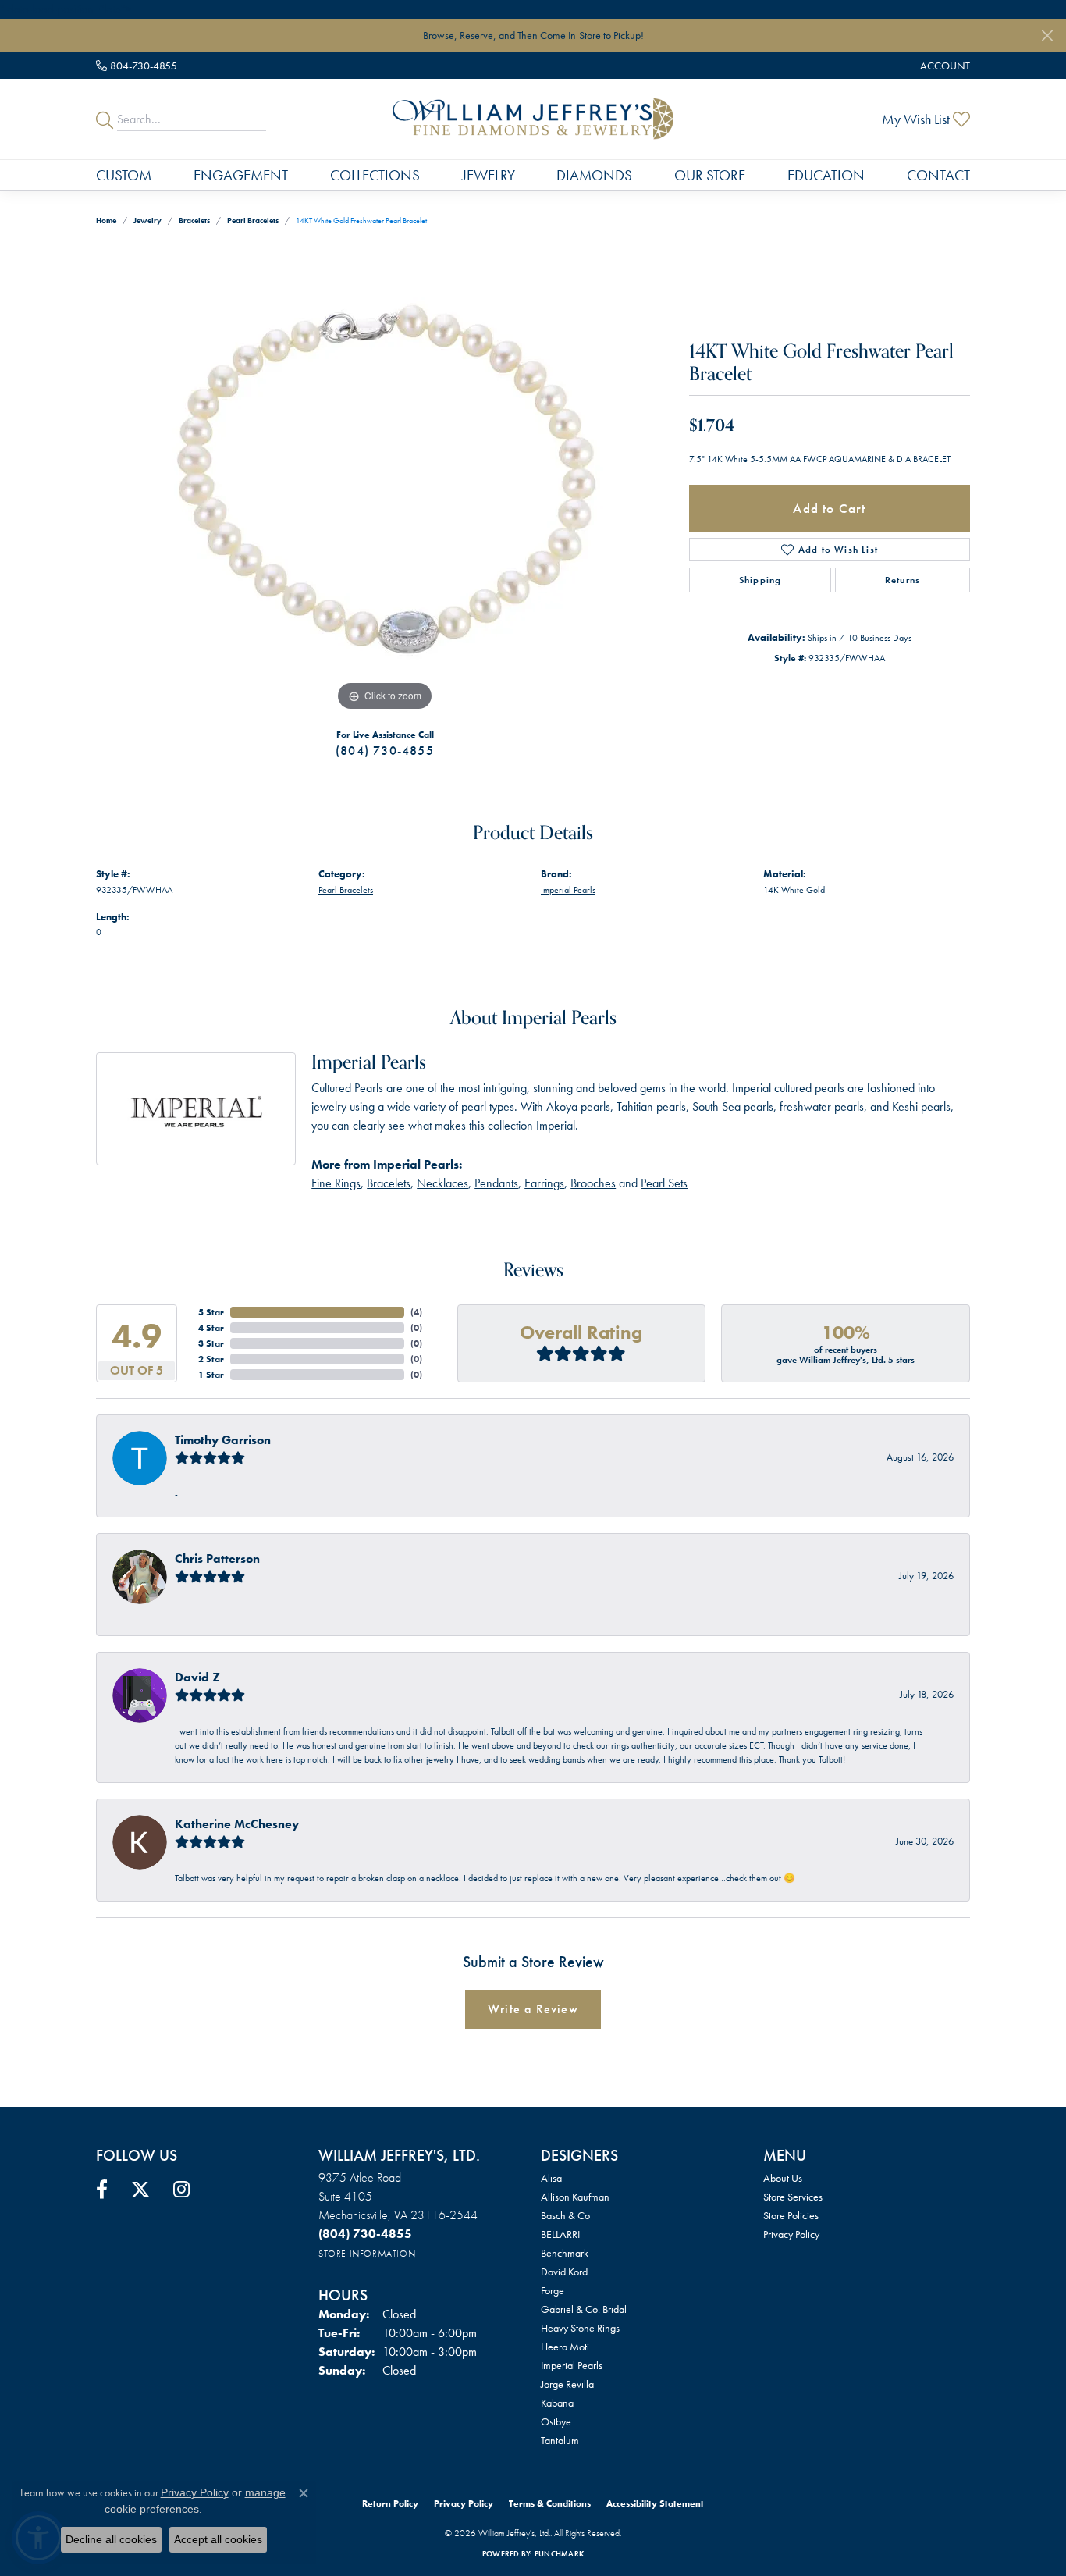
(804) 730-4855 (385, 751)
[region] (385, 481)
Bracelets (194, 221)
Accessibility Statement (655, 2503)
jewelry (147, 221)
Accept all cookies (218, 2539)
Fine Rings (336, 1183)
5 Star (211, 1312)
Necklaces (442, 1183)
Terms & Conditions (550, 2503)
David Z (197, 1677)
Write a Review (533, 2009)
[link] (137, 65)
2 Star (211, 1359)
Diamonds (594, 175)
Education (826, 175)
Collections (375, 175)
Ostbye (556, 2421)
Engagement (241, 175)
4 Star (211, 1328)
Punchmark (559, 2554)
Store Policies (791, 2215)
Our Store (710, 175)
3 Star (211, 1343)
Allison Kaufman (575, 2197)
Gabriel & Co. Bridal (584, 2309)
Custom (124, 175)
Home (106, 221)
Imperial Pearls (568, 890)
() (416, 1312)
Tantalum (560, 2440)
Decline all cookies (111, 2539)
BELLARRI (560, 2234)
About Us (783, 2178)
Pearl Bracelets (253, 221)
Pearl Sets (664, 1183)
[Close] (1047, 36)
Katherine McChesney (237, 1824)
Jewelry (489, 175)
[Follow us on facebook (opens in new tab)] (102, 2190)
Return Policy (390, 2503)
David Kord (564, 2272)
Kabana (557, 2403)
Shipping (760, 580)
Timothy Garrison (223, 1440)
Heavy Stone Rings (580, 2328)
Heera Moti (565, 2347)
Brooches (593, 1183)
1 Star (211, 1375)
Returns (903, 580)
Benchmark (565, 2253)
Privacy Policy (791, 2234)
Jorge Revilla (567, 2384)
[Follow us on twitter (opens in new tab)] (140, 2190)
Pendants (496, 1183)
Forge (553, 2290)
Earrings (544, 1183)
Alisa (551, 2178)
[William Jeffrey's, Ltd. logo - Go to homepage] (533, 119)
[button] (943, 65)
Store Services (793, 2197)
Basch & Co (565, 2215)
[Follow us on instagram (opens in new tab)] (181, 2190)
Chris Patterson (217, 1558)
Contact (938, 175)
